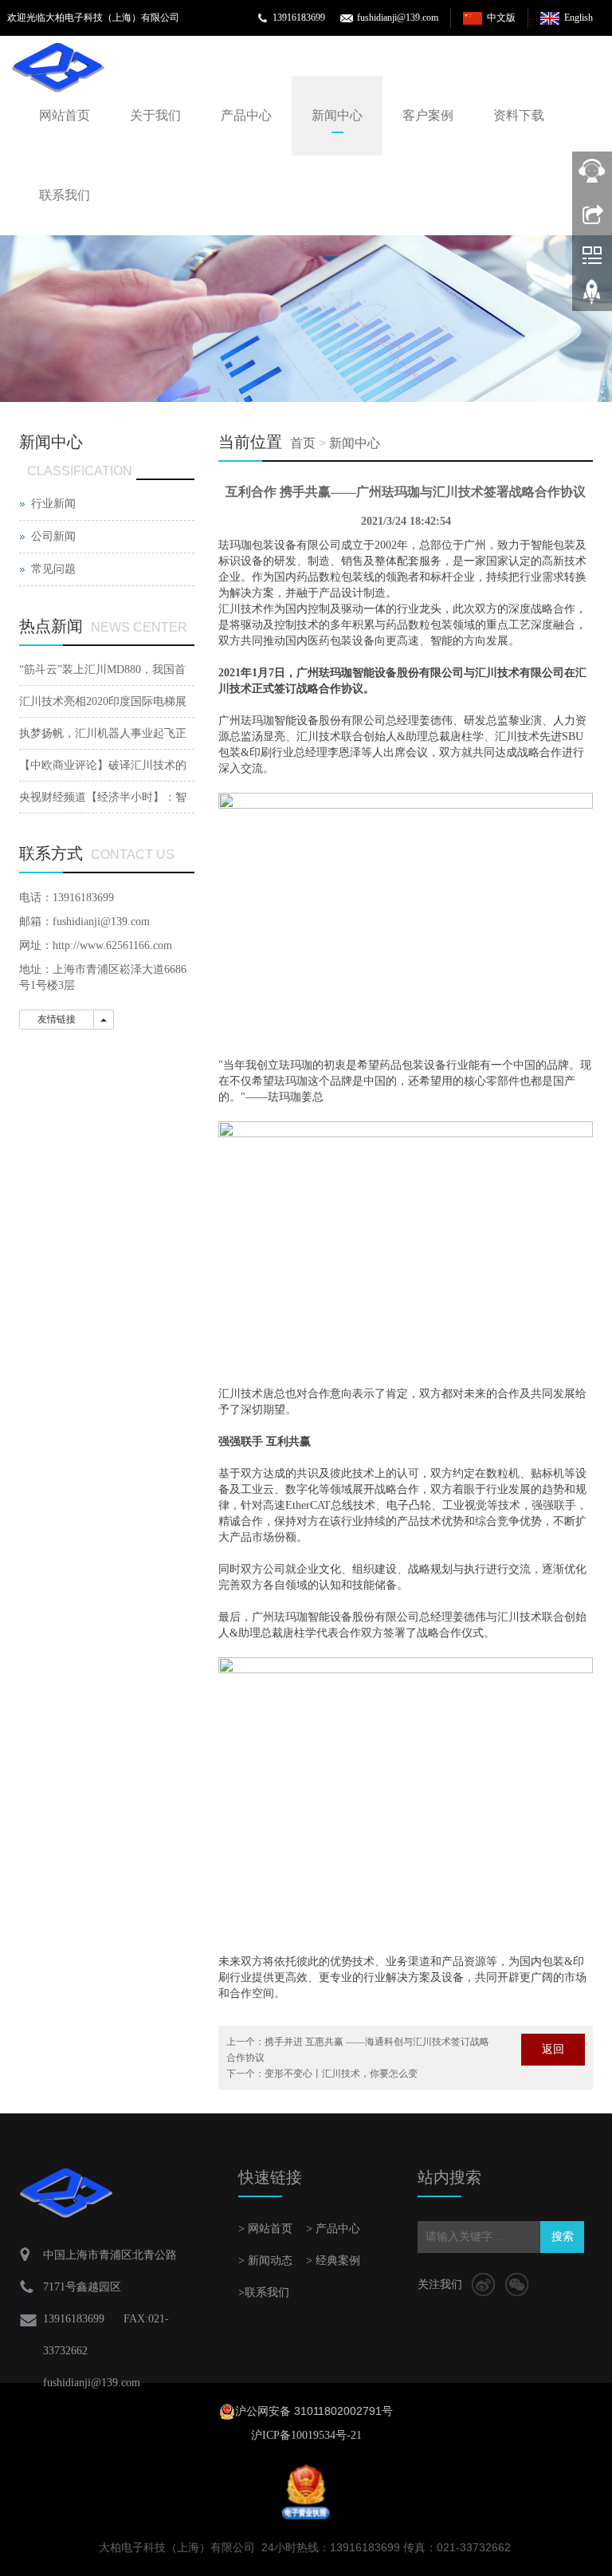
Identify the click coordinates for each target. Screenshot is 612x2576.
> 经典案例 (333, 2261)
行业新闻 (53, 504)
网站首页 (65, 115)
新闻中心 (337, 115)
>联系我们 (264, 2292)
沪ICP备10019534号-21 (306, 2435)
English (579, 18)
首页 (303, 443)
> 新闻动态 (265, 2261)
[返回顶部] (592, 297)
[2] (306, 319)
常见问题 (53, 569)
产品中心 (246, 115)
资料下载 (519, 115)
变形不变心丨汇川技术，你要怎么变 (341, 2074)
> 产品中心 (333, 2229)
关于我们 (155, 115)
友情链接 (57, 1019)
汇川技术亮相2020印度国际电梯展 (103, 701)
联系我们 (65, 195)
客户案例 (428, 115)
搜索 (563, 2237)
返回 (553, 2049)
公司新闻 (53, 536)
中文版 (501, 18)
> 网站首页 (265, 2229)
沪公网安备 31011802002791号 (314, 2411)
